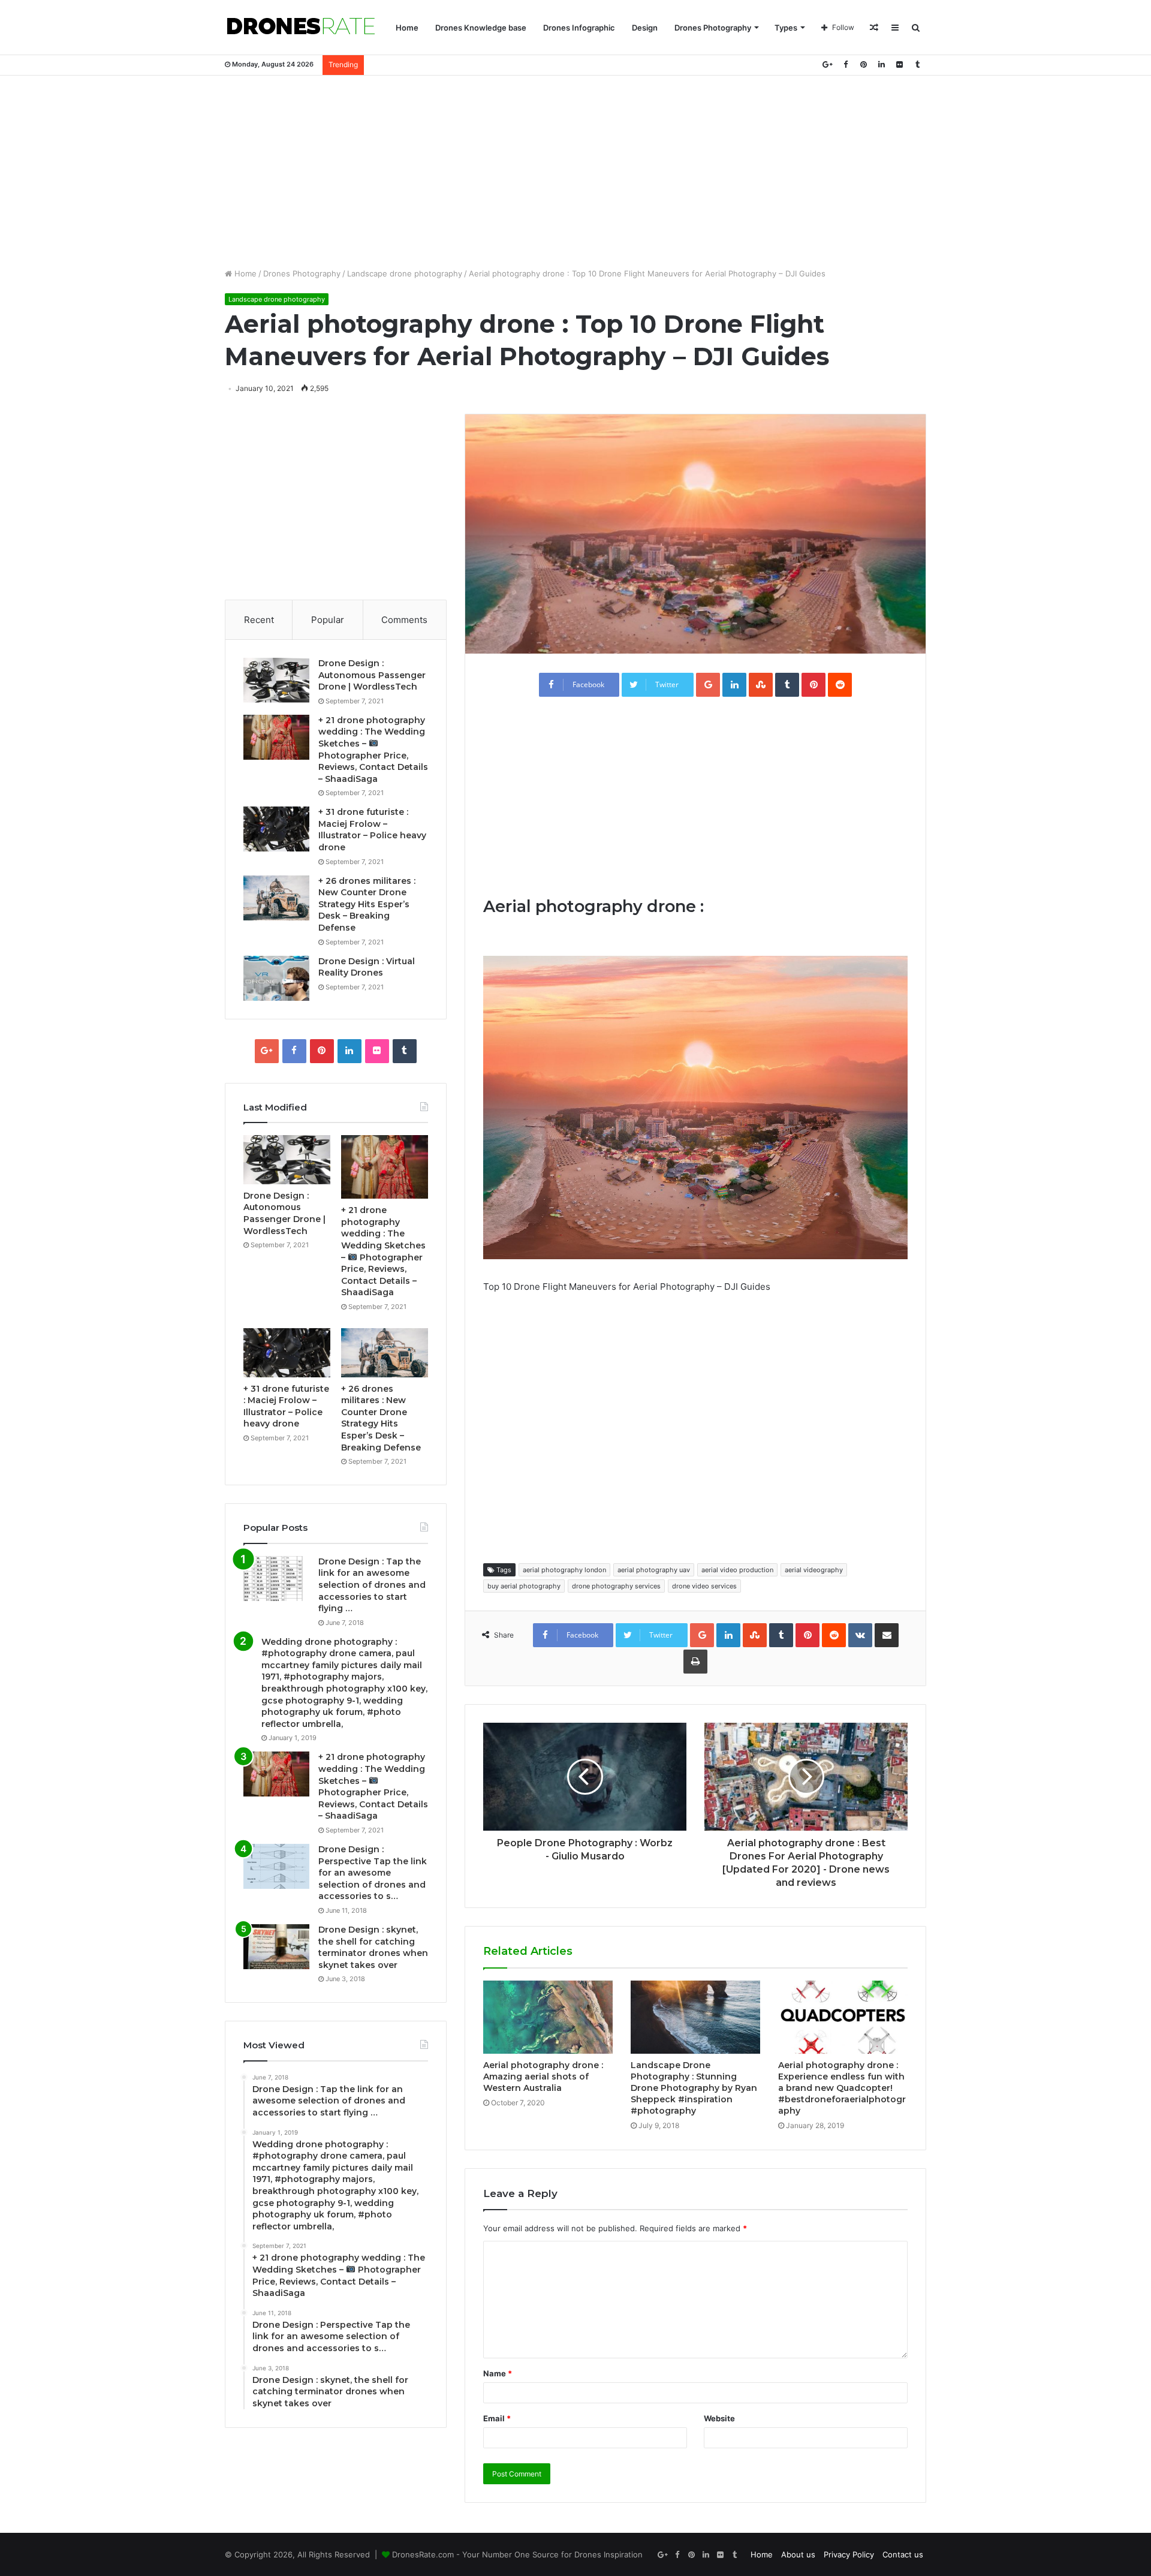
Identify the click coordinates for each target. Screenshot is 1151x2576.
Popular (328, 620)
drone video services (704, 1586)
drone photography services (616, 1586)
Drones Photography (713, 28)
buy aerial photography (524, 1586)
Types (786, 28)
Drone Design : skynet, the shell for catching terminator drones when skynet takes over (373, 1947)
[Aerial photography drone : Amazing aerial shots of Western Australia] (548, 2017)
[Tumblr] (917, 64)
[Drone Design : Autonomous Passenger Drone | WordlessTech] (276, 680)
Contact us (903, 2554)
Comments (404, 620)
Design (645, 28)
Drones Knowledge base (481, 28)
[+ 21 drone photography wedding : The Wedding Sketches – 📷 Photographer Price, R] (276, 737)
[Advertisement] (575, 171)
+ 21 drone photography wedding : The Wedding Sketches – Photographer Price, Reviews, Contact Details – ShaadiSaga (373, 1786)
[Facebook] (845, 64)
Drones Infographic (579, 28)
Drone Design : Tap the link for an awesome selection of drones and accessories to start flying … (372, 1585)
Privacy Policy (849, 2554)
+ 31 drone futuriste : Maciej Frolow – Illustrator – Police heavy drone (372, 830)
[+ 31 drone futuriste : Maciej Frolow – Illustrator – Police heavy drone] (276, 829)
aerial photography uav (654, 1570)
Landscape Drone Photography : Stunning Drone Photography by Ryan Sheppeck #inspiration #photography (694, 2088)
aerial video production (737, 1570)
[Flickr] (899, 64)
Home (407, 28)
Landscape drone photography (405, 273)
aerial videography (814, 1570)
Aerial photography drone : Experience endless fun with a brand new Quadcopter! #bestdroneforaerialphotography (842, 2088)
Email (497, 2418)
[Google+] (827, 64)
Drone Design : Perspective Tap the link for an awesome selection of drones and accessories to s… (373, 1873)
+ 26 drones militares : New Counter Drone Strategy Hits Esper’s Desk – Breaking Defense (367, 904)
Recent (259, 620)
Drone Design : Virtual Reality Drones (367, 967)
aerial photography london (564, 1570)
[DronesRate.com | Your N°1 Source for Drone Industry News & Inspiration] (301, 28)
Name (498, 2373)
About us (798, 2554)
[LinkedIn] (881, 64)
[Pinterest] (863, 64)
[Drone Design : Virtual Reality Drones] (276, 978)
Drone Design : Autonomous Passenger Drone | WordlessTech (372, 675)
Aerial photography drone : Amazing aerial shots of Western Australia (543, 2077)
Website (719, 2418)
